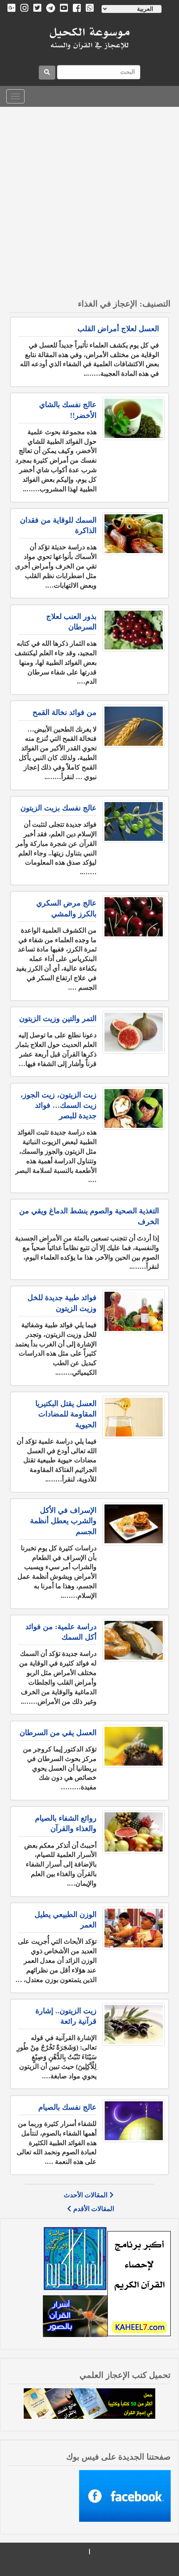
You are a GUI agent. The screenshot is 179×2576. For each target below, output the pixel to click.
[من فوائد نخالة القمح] (134, 726)
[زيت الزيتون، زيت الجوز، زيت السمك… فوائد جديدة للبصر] (134, 1108)
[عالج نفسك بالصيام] (134, 2121)
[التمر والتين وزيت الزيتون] (134, 1032)
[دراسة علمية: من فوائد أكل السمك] (134, 1640)
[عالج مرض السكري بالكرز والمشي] (134, 917)
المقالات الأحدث (86, 2195)
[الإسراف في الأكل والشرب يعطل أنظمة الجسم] (134, 1524)
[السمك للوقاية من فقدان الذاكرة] (134, 534)
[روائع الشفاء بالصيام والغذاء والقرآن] (134, 1832)
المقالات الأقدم (94, 2209)
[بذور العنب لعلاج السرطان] (134, 630)
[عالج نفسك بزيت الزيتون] (134, 821)
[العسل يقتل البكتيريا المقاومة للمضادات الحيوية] (134, 1417)
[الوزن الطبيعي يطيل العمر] (134, 1928)
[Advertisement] (89, 201)
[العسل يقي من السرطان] (134, 1746)
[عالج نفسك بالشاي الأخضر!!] (134, 418)
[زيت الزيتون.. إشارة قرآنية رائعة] (134, 2024)
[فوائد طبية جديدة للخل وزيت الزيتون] (134, 1311)
